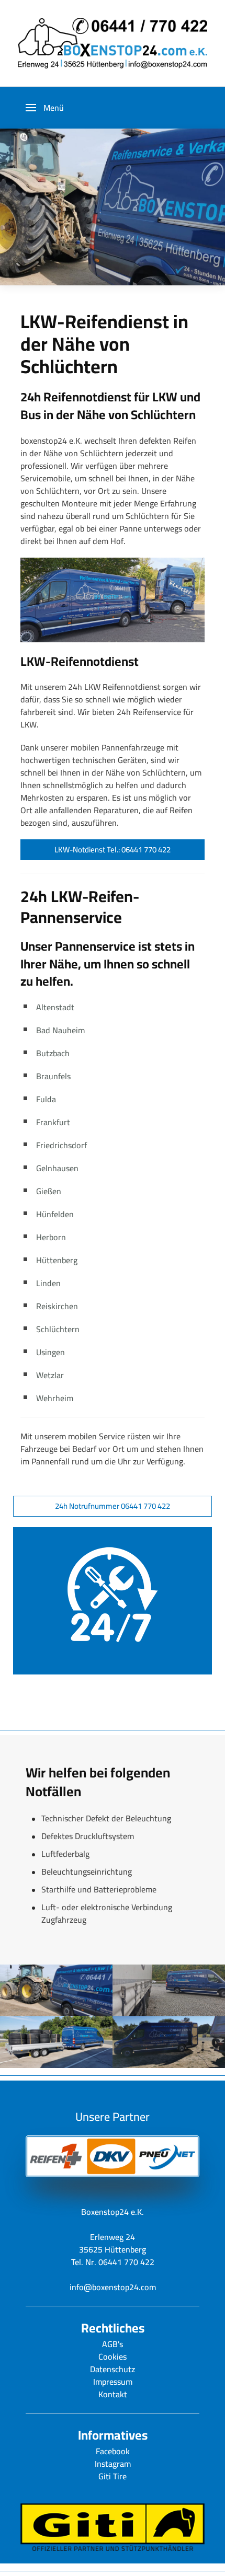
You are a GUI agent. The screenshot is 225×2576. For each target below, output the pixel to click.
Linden (48, 1283)
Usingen (50, 1352)
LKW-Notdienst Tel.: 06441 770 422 (113, 850)
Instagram (113, 2464)
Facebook (113, 2451)
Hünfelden (55, 1214)
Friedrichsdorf (61, 1145)
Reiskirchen (57, 1306)
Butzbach (53, 1053)
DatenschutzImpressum (113, 2375)
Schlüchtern (58, 1329)
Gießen (49, 1191)
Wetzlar (50, 1375)
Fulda (46, 1099)
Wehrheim (55, 1398)
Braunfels (53, 1076)
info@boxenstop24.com (113, 2287)
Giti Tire (113, 2476)
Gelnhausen (57, 1168)
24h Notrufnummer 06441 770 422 (113, 1506)
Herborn (51, 1237)
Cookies (113, 2356)
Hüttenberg (57, 1260)
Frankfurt (53, 1122)
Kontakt (113, 2394)
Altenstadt (55, 1007)
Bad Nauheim (60, 1030)
